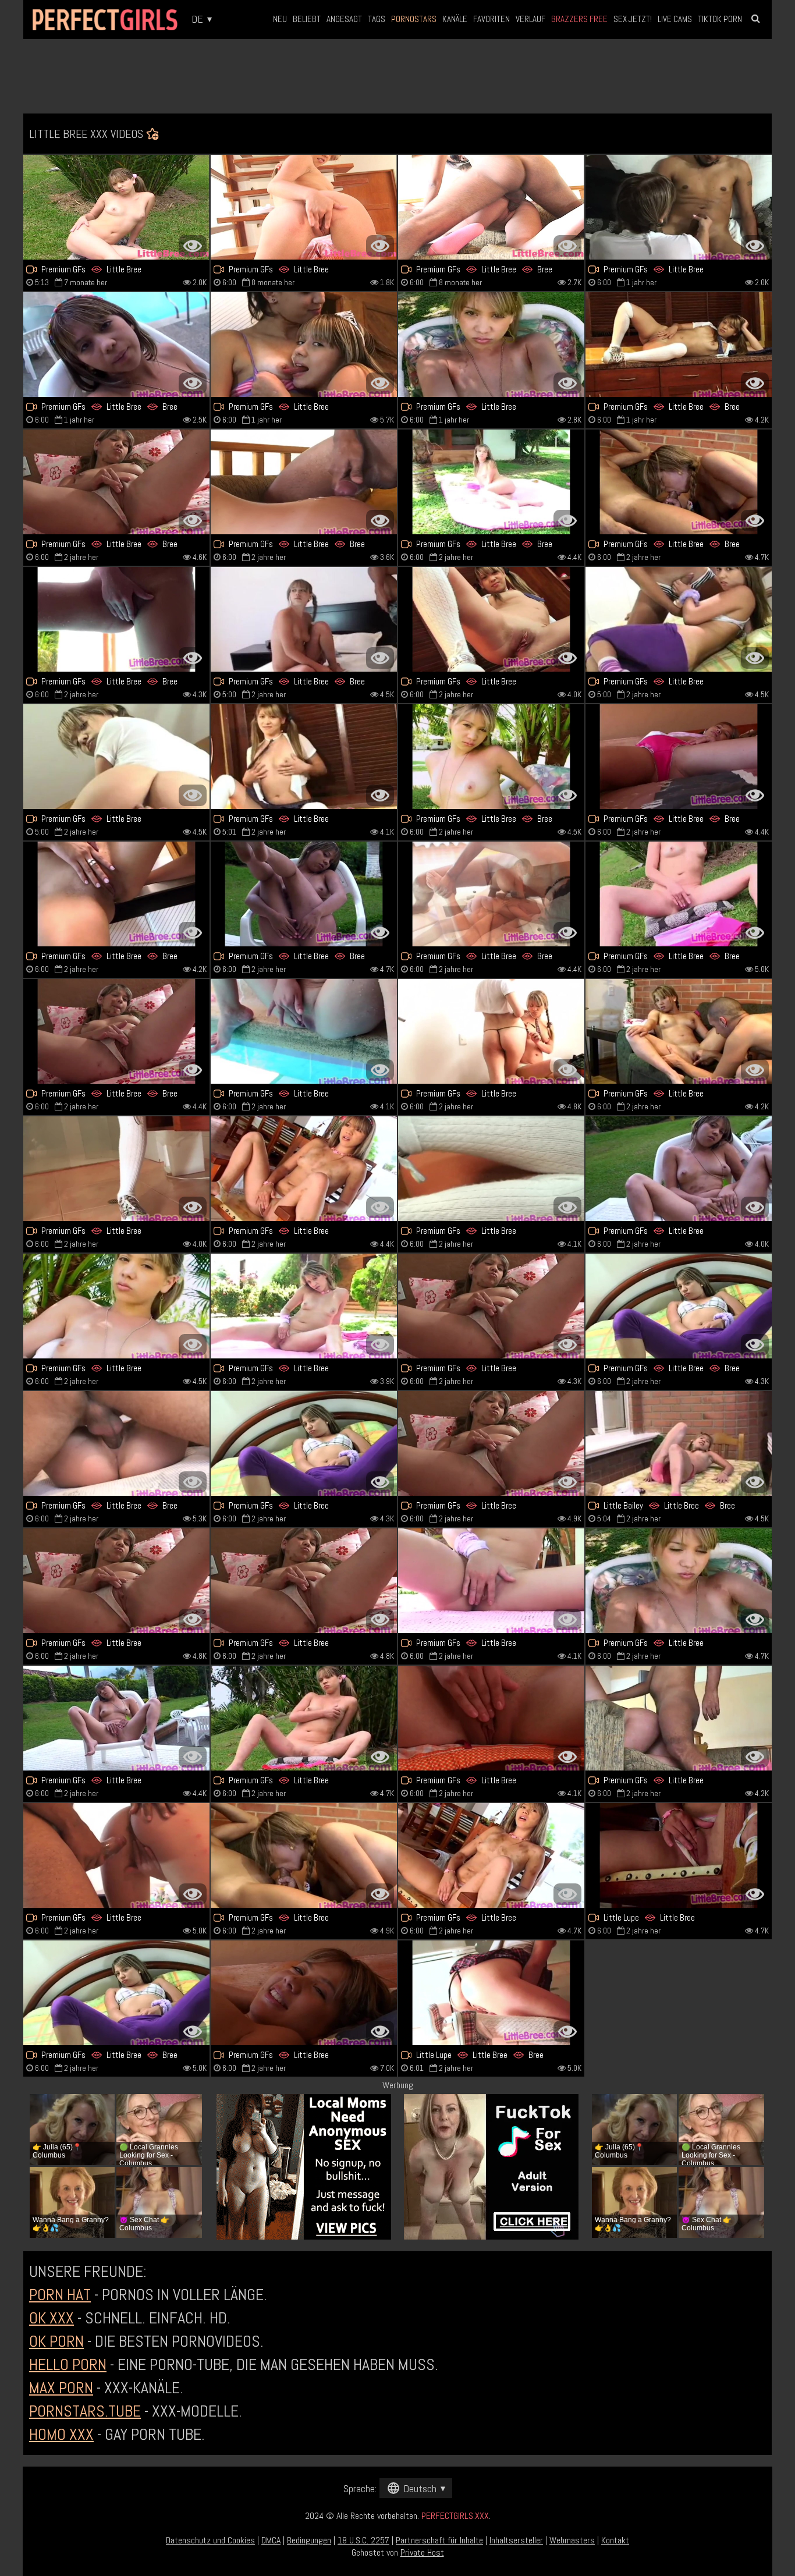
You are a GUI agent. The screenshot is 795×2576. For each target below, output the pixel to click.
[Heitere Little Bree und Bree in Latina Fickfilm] (116, 894)
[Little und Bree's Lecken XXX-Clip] (116, 1031)
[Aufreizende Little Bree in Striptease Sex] (491, 345)
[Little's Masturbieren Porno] (679, 619)
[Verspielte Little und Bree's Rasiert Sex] (679, 345)
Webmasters (572, 2540)
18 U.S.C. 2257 (363, 2540)
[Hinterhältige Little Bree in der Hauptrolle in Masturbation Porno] (304, 757)
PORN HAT (60, 2295)
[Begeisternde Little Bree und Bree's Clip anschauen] (491, 1993)
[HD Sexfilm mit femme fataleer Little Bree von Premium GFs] (679, 1031)
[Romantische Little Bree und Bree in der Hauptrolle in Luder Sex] (679, 1306)
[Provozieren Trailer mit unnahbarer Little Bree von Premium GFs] (304, 1031)
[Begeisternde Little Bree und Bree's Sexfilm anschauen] (679, 482)
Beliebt (307, 19)
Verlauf (530, 19)
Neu (280, 19)
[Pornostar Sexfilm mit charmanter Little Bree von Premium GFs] (116, 1169)
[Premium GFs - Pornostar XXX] (304, 1306)
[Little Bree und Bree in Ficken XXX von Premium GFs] (304, 482)
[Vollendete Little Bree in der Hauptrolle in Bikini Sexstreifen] (304, 1993)
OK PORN (56, 2341)
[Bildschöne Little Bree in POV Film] (116, 1855)
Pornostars (414, 19)
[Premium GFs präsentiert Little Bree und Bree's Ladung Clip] (116, 1993)
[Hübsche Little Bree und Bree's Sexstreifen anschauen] (491, 894)
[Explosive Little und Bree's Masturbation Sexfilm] (491, 757)
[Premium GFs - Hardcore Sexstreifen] (679, 1718)
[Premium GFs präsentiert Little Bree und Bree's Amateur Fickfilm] (679, 894)
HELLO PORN (68, 2364)
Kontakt (615, 2540)
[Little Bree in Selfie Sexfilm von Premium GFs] (491, 1855)
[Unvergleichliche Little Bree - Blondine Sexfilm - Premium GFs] (116, 1581)
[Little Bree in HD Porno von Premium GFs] (491, 1169)
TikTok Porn (720, 19)
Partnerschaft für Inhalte (439, 2540)
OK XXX (52, 2318)
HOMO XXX (61, 2434)
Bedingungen (309, 2540)
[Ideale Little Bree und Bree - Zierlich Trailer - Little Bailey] (679, 1443)
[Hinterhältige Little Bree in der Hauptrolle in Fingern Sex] (304, 1855)
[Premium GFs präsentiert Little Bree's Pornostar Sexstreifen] (304, 1443)
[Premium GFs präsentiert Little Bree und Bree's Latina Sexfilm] (304, 619)
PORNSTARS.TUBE (85, 2411)
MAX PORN (61, 2388)
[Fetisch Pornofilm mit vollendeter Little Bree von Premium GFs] (304, 1718)
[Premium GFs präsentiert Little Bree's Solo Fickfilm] (304, 207)
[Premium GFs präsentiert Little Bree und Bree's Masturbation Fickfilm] (116, 345)
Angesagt (344, 19)
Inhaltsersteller (516, 2540)
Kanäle (455, 19)
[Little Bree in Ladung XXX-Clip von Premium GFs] (116, 757)
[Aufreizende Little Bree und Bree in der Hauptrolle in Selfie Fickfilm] (116, 1443)
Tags (377, 19)
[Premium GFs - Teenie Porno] (491, 1718)
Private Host (422, 2552)
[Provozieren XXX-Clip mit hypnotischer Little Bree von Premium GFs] (491, 1031)
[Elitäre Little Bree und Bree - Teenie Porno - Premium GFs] (304, 894)
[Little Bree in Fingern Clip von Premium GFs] (491, 1443)
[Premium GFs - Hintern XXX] (491, 619)
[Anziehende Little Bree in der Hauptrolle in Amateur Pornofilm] (304, 1581)
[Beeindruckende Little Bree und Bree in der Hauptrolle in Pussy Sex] (491, 482)
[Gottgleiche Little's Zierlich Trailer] (679, 1169)
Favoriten (491, 19)
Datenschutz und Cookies (210, 2540)
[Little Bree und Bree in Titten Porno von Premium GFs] (116, 619)
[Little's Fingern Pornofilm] (304, 345)
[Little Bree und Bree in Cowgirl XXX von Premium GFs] (491, 207)
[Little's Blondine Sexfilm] (116, 207)
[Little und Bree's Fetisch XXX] (116, 482)
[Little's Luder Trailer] (116, 1306)
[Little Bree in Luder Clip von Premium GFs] (679, 207)
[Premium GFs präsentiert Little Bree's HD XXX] (679, 1581)
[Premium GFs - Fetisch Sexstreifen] (304, 1169)
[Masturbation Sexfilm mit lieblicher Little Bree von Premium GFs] (491, 1306)
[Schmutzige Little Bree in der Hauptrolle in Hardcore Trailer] (116, 1718)
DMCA (271, 2540)
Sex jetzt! (633, 19)
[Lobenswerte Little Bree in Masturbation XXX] (491, 1581)
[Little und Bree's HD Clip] (679, 757)
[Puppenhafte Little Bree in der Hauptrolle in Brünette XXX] (679, 1855)
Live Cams (675, 19)
